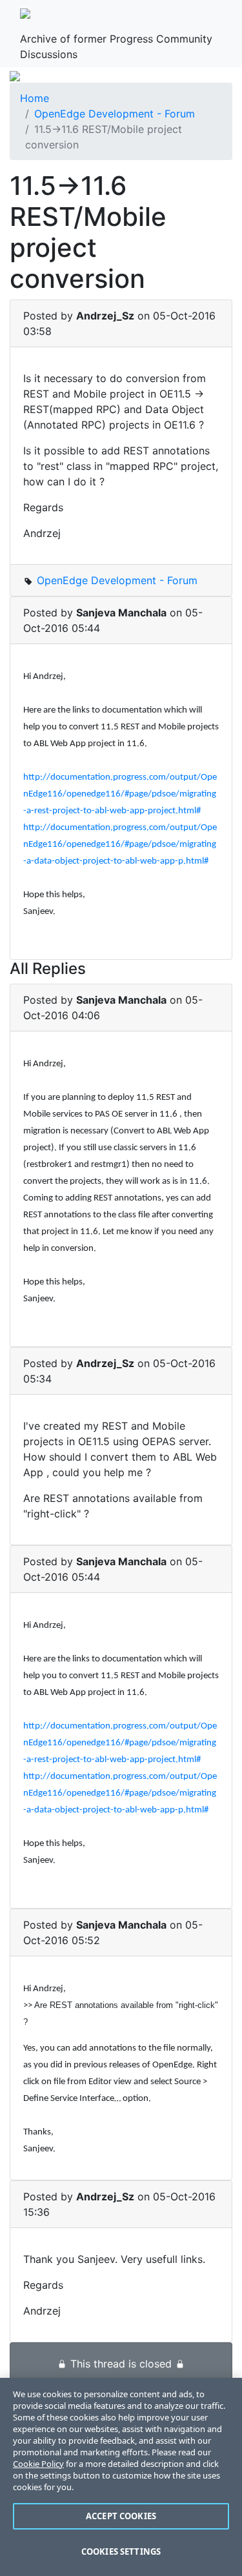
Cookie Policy (38, 2464)
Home (35, 98)
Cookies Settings (121, 2551)
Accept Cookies (121, 2516)
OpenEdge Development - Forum (115, 114)
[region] (121, 2477)
